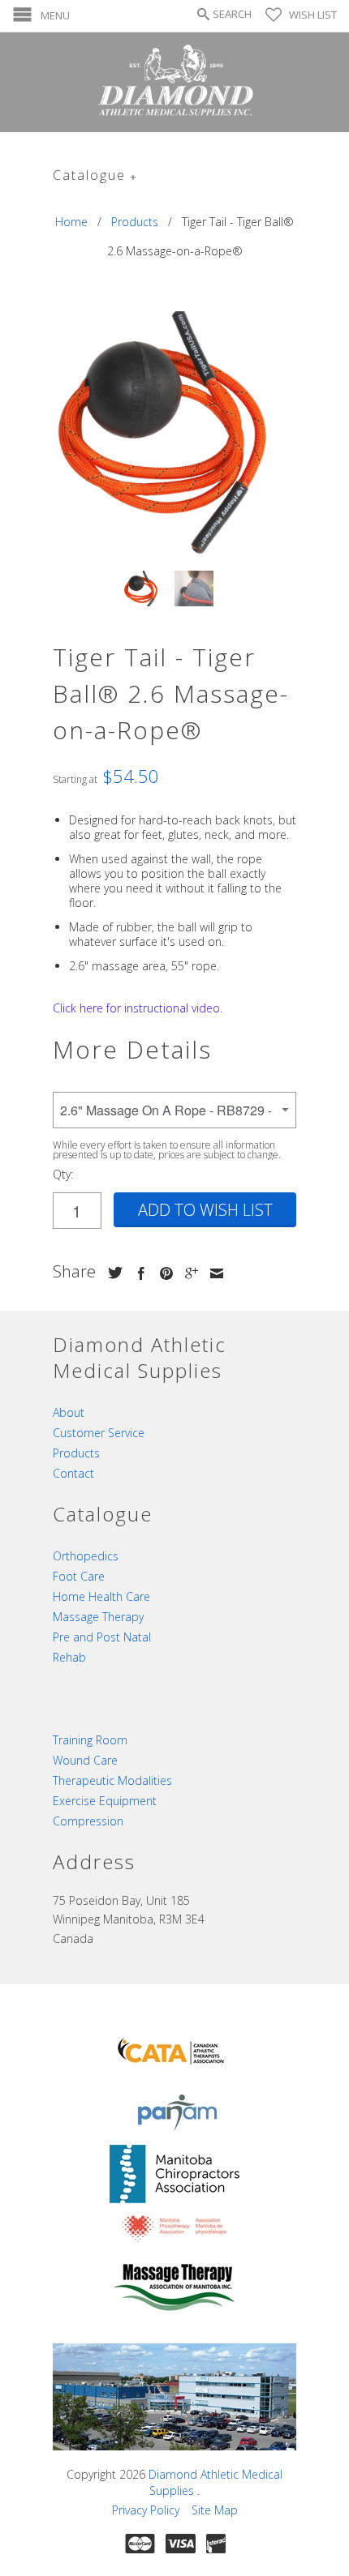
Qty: (63, 1174)
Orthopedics (86, 1556)
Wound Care (85, 1760)
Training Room (90, 1740)
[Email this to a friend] (213, 1273)
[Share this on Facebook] (137, 1273)
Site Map (215, 2510)
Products (76, 1453)
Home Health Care (101, 1596)
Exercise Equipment (105, 1801)
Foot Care (79, 1576)
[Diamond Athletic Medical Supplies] (174, 82)
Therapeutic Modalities (112, 1780)
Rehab (69, 1657)
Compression (88, 1821)
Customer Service (99, 1433)
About (69, 1412)
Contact (73, 1473)
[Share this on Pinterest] (162, 1273)
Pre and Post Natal (102, 1637)
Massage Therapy (98, 1617)
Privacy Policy (146, 2510)
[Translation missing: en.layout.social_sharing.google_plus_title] (187, 1273)
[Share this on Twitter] (111, 1273)
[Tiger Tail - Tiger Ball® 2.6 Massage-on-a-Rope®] (174, 433)
